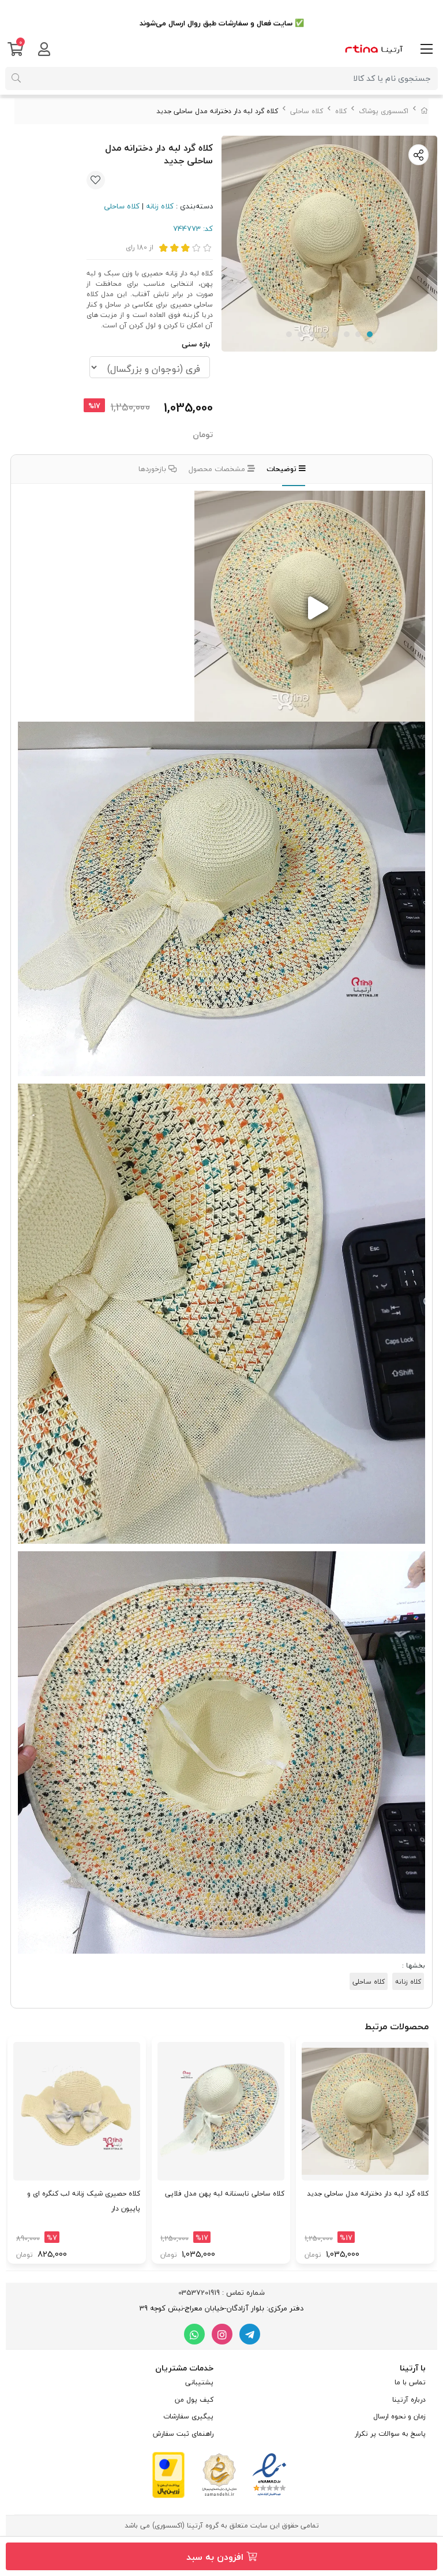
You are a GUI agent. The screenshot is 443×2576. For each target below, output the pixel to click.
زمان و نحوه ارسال (399, 2416)
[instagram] (222, 2334)
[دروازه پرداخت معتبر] (168, 2474)
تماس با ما (410, 2382)
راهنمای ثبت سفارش (183, 2434)
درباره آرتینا (409, 2400)
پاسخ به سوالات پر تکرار (390, 2434)
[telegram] (250, 2334)
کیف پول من (194, 2400)
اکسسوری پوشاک (384, 111)
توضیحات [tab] (283, 469)
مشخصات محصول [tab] (218, 469)
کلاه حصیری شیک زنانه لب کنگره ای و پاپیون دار (84, 2201)
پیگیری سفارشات (188, 2416)
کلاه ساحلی (307, 111)
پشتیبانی (199, 2382)
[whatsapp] (194, 2334)
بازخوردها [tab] (153, 469)
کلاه (341, 111)
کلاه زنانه (160, 206)
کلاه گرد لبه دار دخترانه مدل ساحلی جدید (368, 2194)
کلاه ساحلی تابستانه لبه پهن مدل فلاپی (225, 2194)
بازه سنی (196, 344)
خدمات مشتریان (184, 2368)
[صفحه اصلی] (425, 111)
